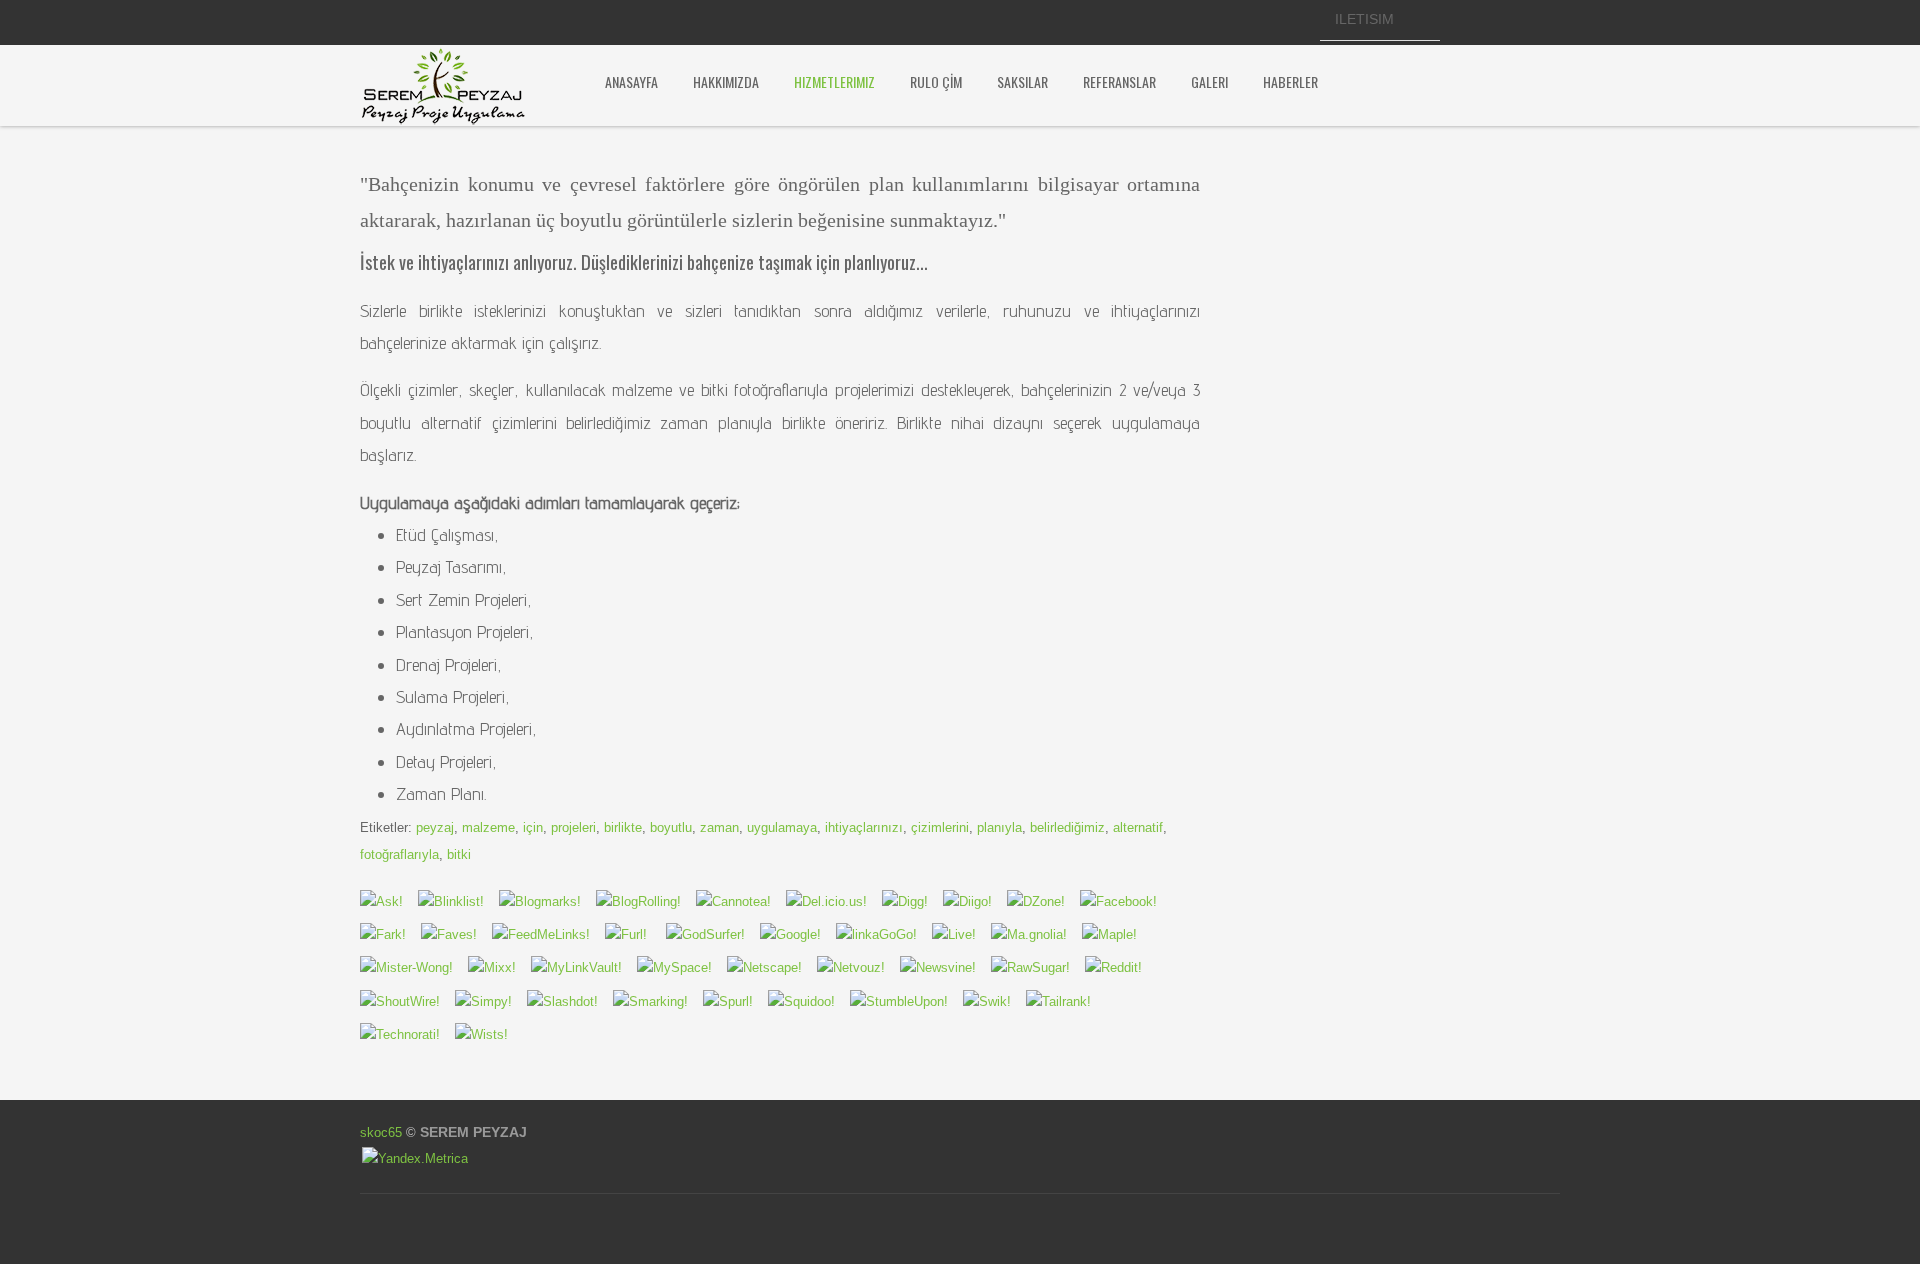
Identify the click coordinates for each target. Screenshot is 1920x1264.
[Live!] (961, 934)
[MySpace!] (682, 967)
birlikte (623, 827)
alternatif (1138, 827)
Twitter (1220, 22)
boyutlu (671, 827)
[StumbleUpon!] (906, 1001)
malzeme (488, 827)
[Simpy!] (491, 1001)
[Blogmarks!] (547, 901)
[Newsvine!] (945, 967)
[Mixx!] (499, 967)
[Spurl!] (735, 1001)
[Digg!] (912, 901)
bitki (459, 854)
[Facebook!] (1126, 901)
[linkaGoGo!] (884, 934)
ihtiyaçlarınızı (864, 827)
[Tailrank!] (1066, 1001)
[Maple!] (1117, 934)
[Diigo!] (975, 901)
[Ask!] (389, 901)
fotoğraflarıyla (399, 854)
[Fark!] (390, 934)
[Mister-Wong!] (414, 967)
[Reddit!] (1121, 967)
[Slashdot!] (570, 1001)
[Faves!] (456, 934)
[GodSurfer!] (711, 934)
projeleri (573, 827)
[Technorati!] (407, 1034)
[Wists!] (489, 1034)
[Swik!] (994, 1001)
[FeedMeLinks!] (548, 934)
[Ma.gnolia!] (1036, 934)
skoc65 (381, 1132)
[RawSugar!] (1038, 967)
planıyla (999, 827)
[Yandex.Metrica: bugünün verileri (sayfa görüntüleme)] (415, 1158)
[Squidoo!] (809, 1001)
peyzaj (435, 827)
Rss (1288, 22)
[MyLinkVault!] (584, 967)
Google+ (1254, 22)
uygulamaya (782, 827)
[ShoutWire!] (407, 1001)
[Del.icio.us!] (834, 901)
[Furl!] (633, 934)
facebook (1186, 22)
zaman (719, 827)
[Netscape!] (772, 967)
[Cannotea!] (741, 901)
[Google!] (798, 934)
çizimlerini (940, 827)
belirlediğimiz (1067, 827)
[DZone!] (1043, 901)
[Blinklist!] (458, 901)
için (533, 827)
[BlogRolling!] (646, 901)
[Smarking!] (858, 967)
